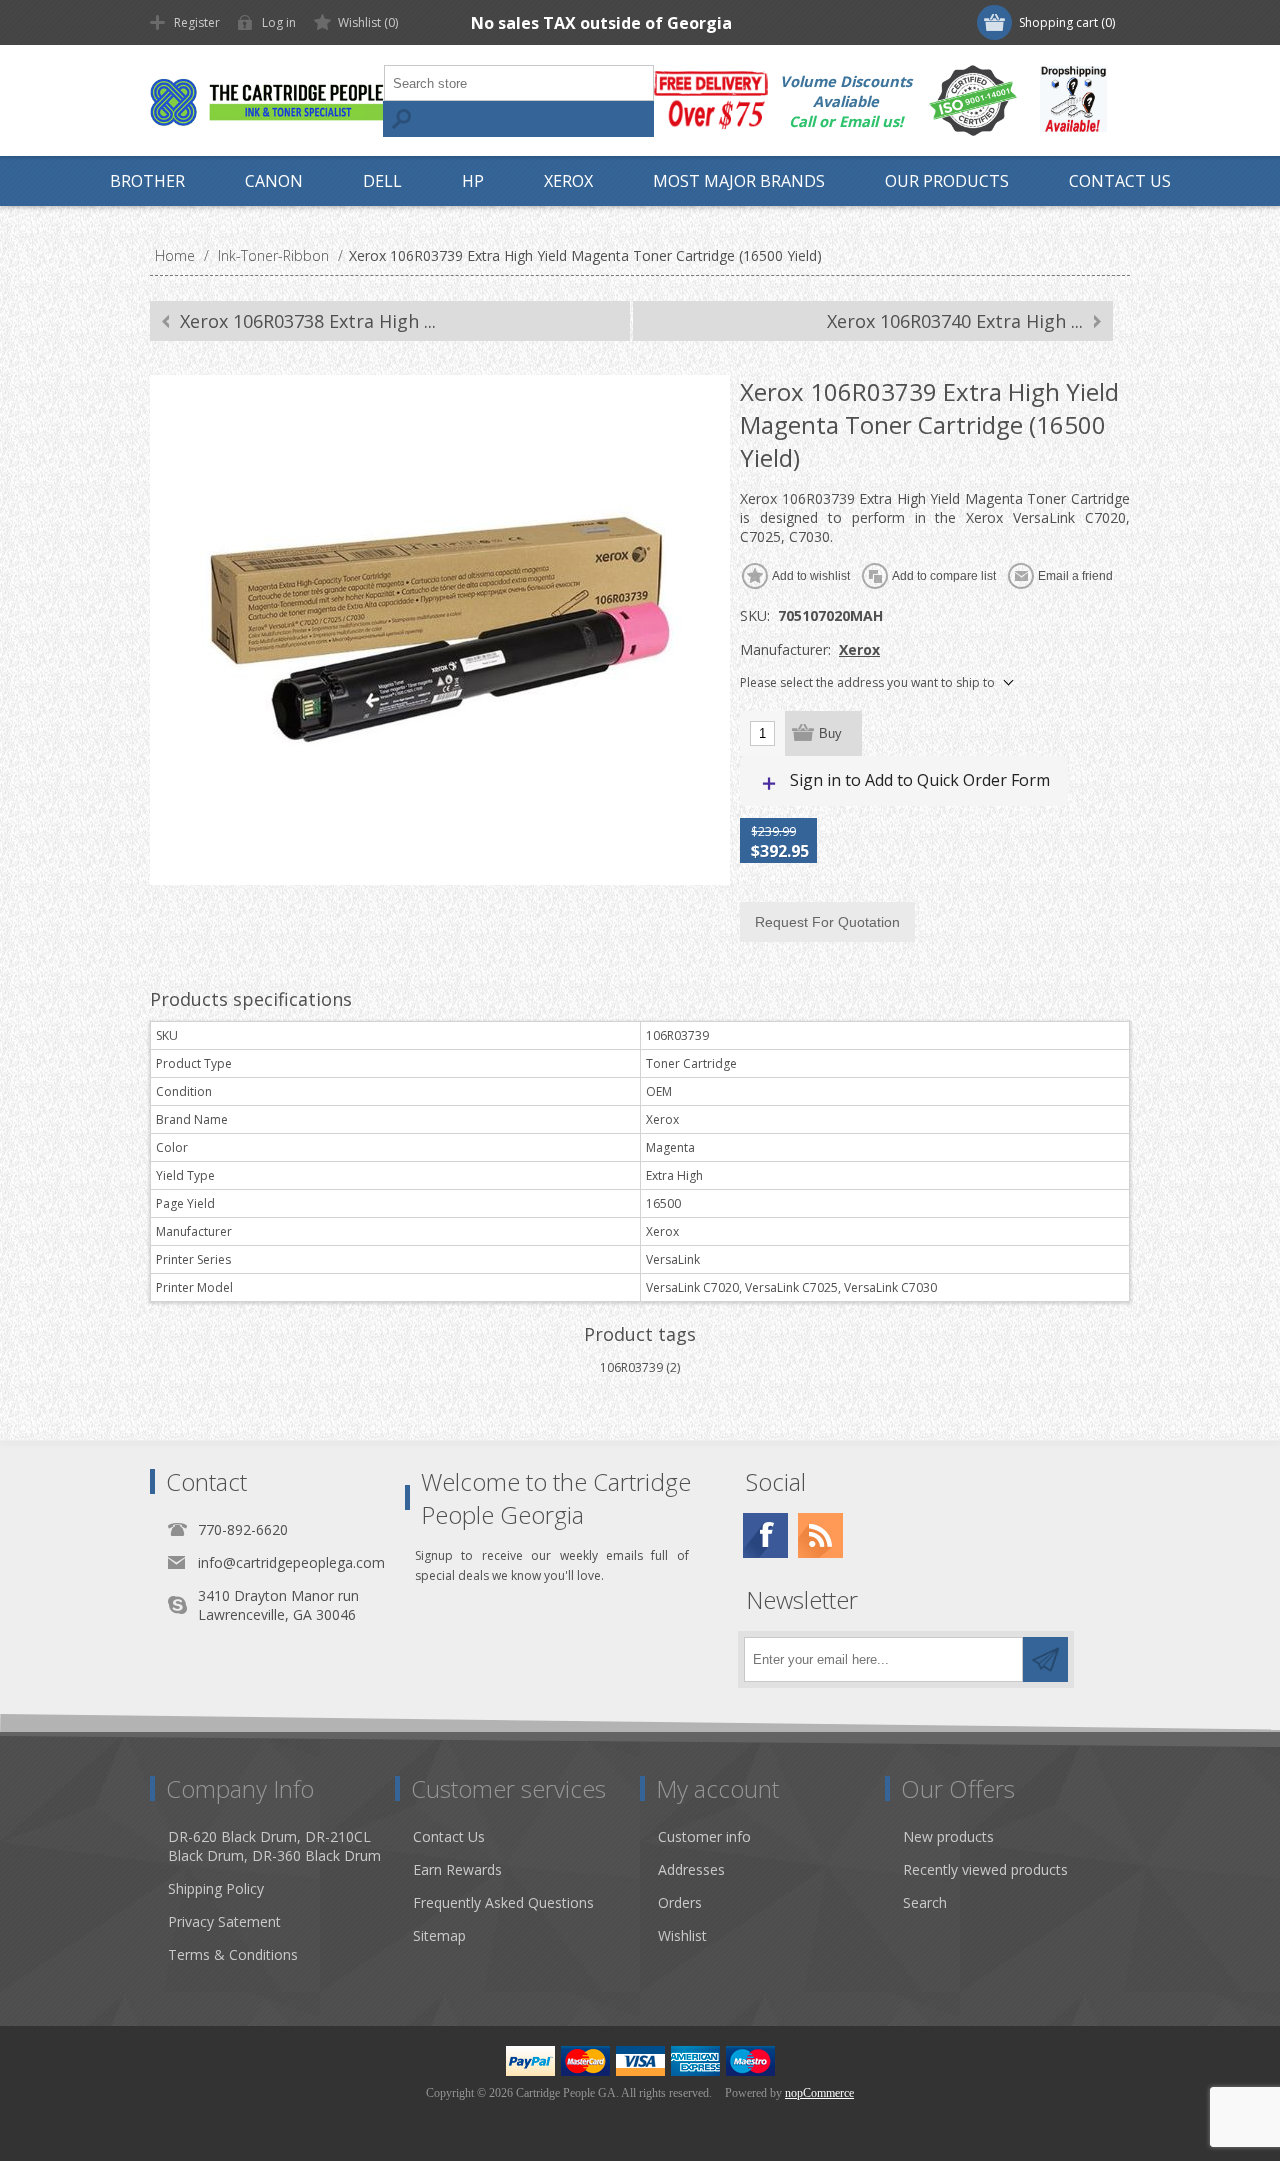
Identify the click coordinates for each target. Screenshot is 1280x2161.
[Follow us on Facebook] (765, 1535)
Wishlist (682, 1935)
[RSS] (820, 1535)
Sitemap (439, 1935)
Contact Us (449, 1836)
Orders (680, 1902)
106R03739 (631, 1367)
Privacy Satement (224, 1921)
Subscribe (1045, 1659)
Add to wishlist (811, 576)
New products (948, 1836)
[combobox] (519, 83)
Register (197, 22)
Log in (279, 22)
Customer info (704, 1836)
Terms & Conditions (233, 1954)
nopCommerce (819, 2093)
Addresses (691, 1869)
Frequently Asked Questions (503, 1902)
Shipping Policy (216, 1888)
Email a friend (1075, 576)
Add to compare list (944, 576)
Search (401, 119)
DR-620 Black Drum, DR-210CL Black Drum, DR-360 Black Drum (274, 1846)
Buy (830, 733)
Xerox (859, 649)
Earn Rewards (457, 1869)
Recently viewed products (985, 1869)
